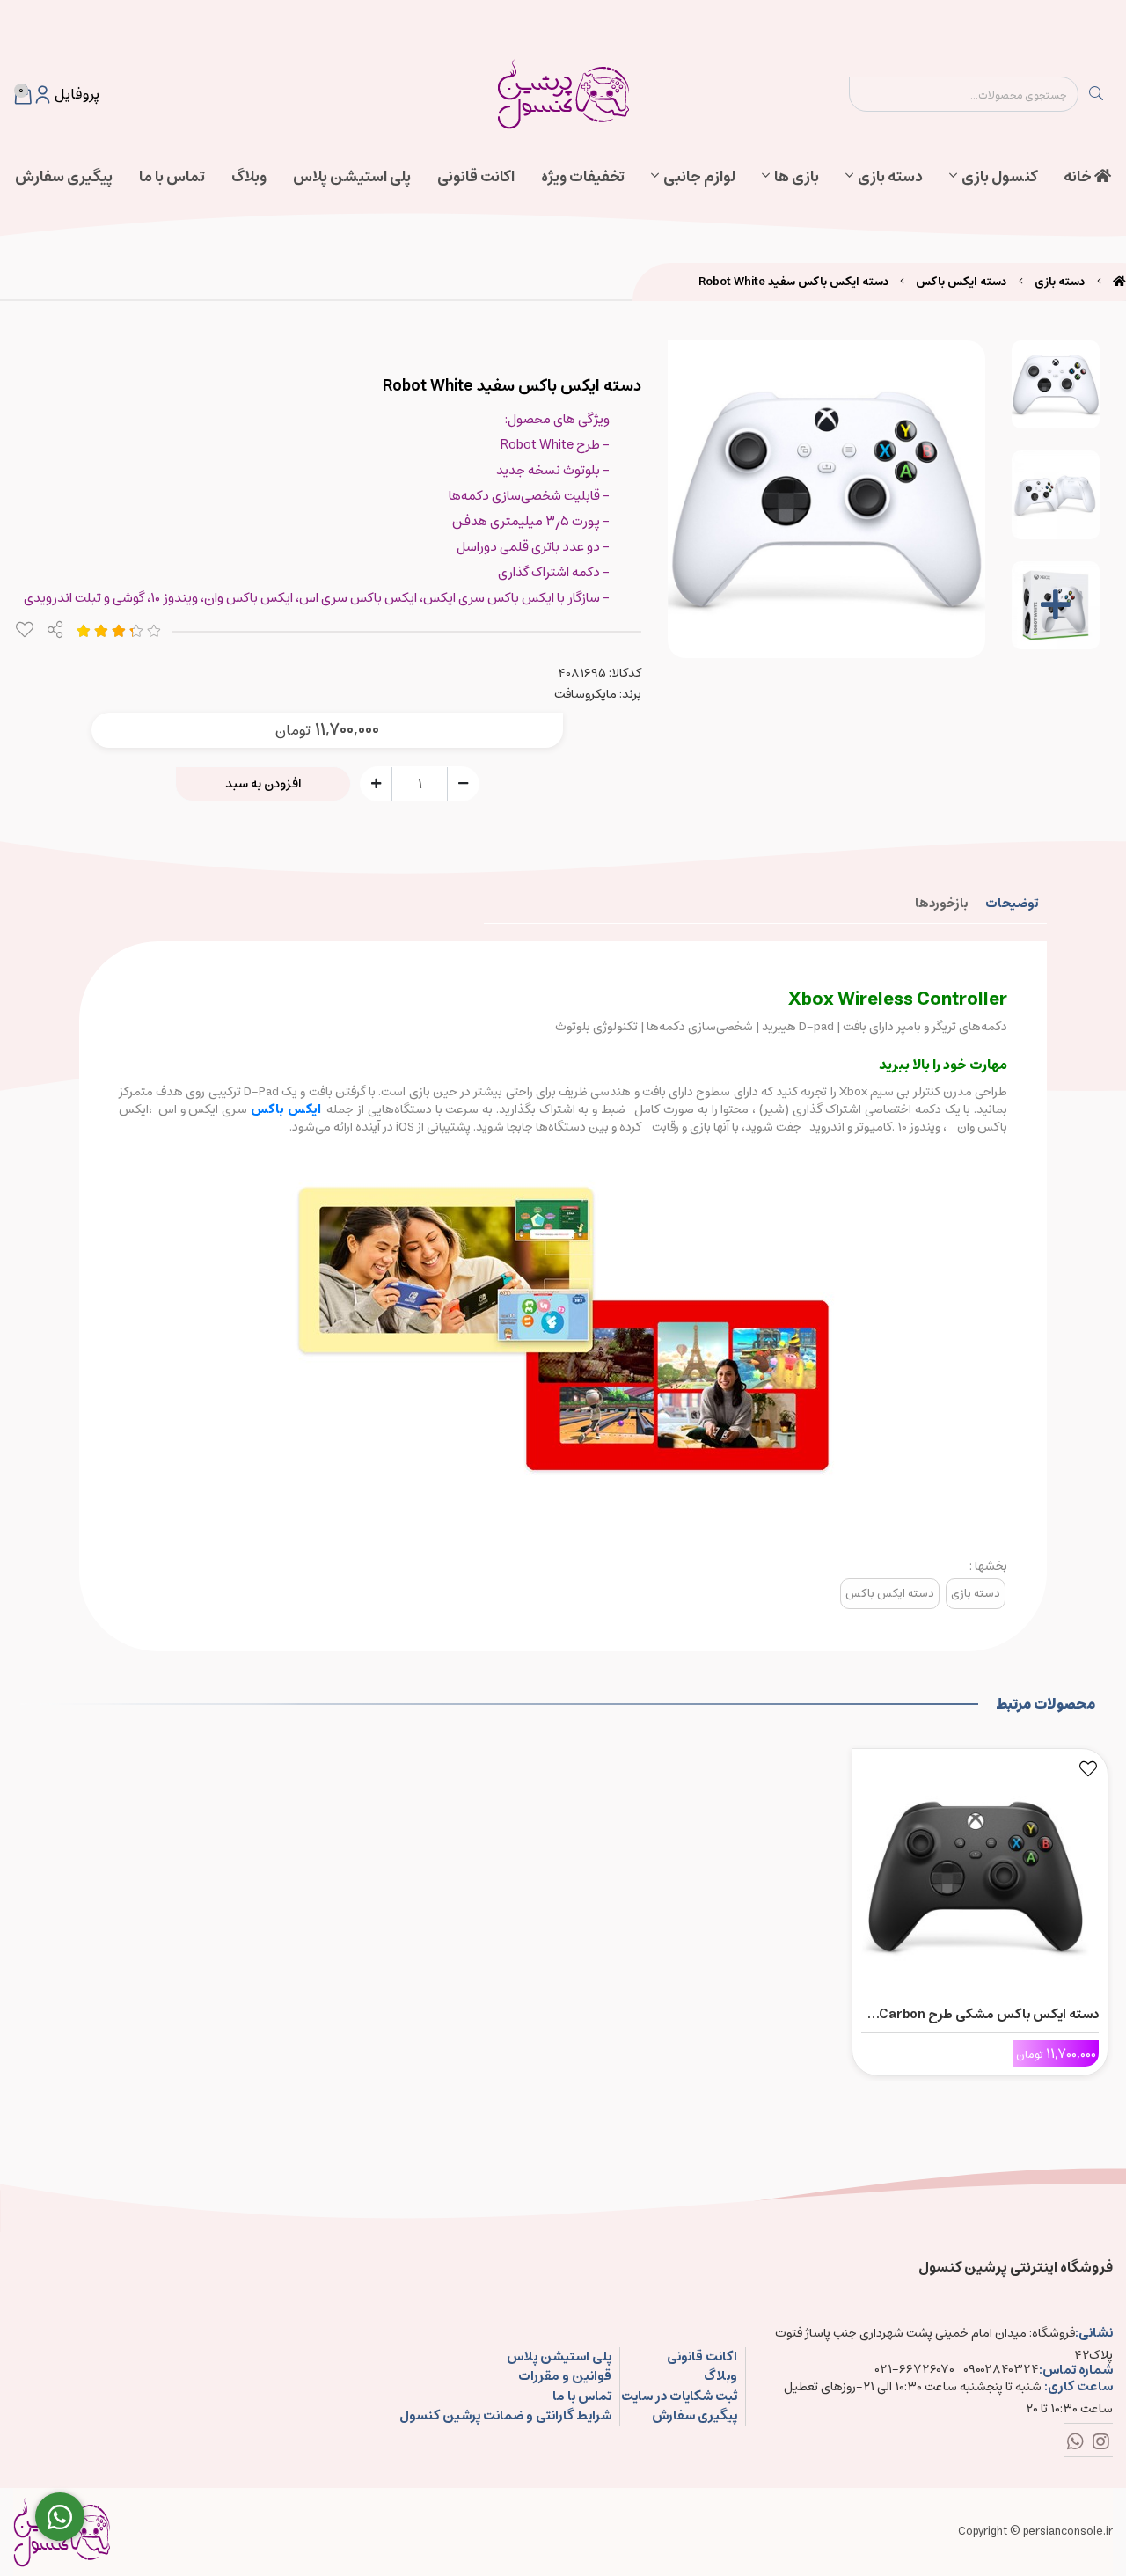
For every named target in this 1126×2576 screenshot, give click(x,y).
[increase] (376, 783)
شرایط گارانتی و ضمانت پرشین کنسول (505, 2416)
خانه (1079, 177)
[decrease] (463, 783)
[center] (1096, 94)
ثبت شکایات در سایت (679, 2397)
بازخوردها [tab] (941, 903)
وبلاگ (249, 177)
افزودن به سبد (263, 784)
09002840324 (1001, 2370)
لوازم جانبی (699, 177)
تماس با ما (172, 177)
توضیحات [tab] (1012, 903)
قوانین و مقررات (565, 2377)
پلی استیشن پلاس (352, 177)
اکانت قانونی (476, 177)
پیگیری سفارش (64, 177)
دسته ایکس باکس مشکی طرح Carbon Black (989, 2015)
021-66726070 (915, 2370)
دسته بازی (890, 177)
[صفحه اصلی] (1119, 282)
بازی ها (797, 177)
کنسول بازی (999, 177)
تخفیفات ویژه (583, 177)
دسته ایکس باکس (961, 282)
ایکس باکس (286, 1109)
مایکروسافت (585, 694)
